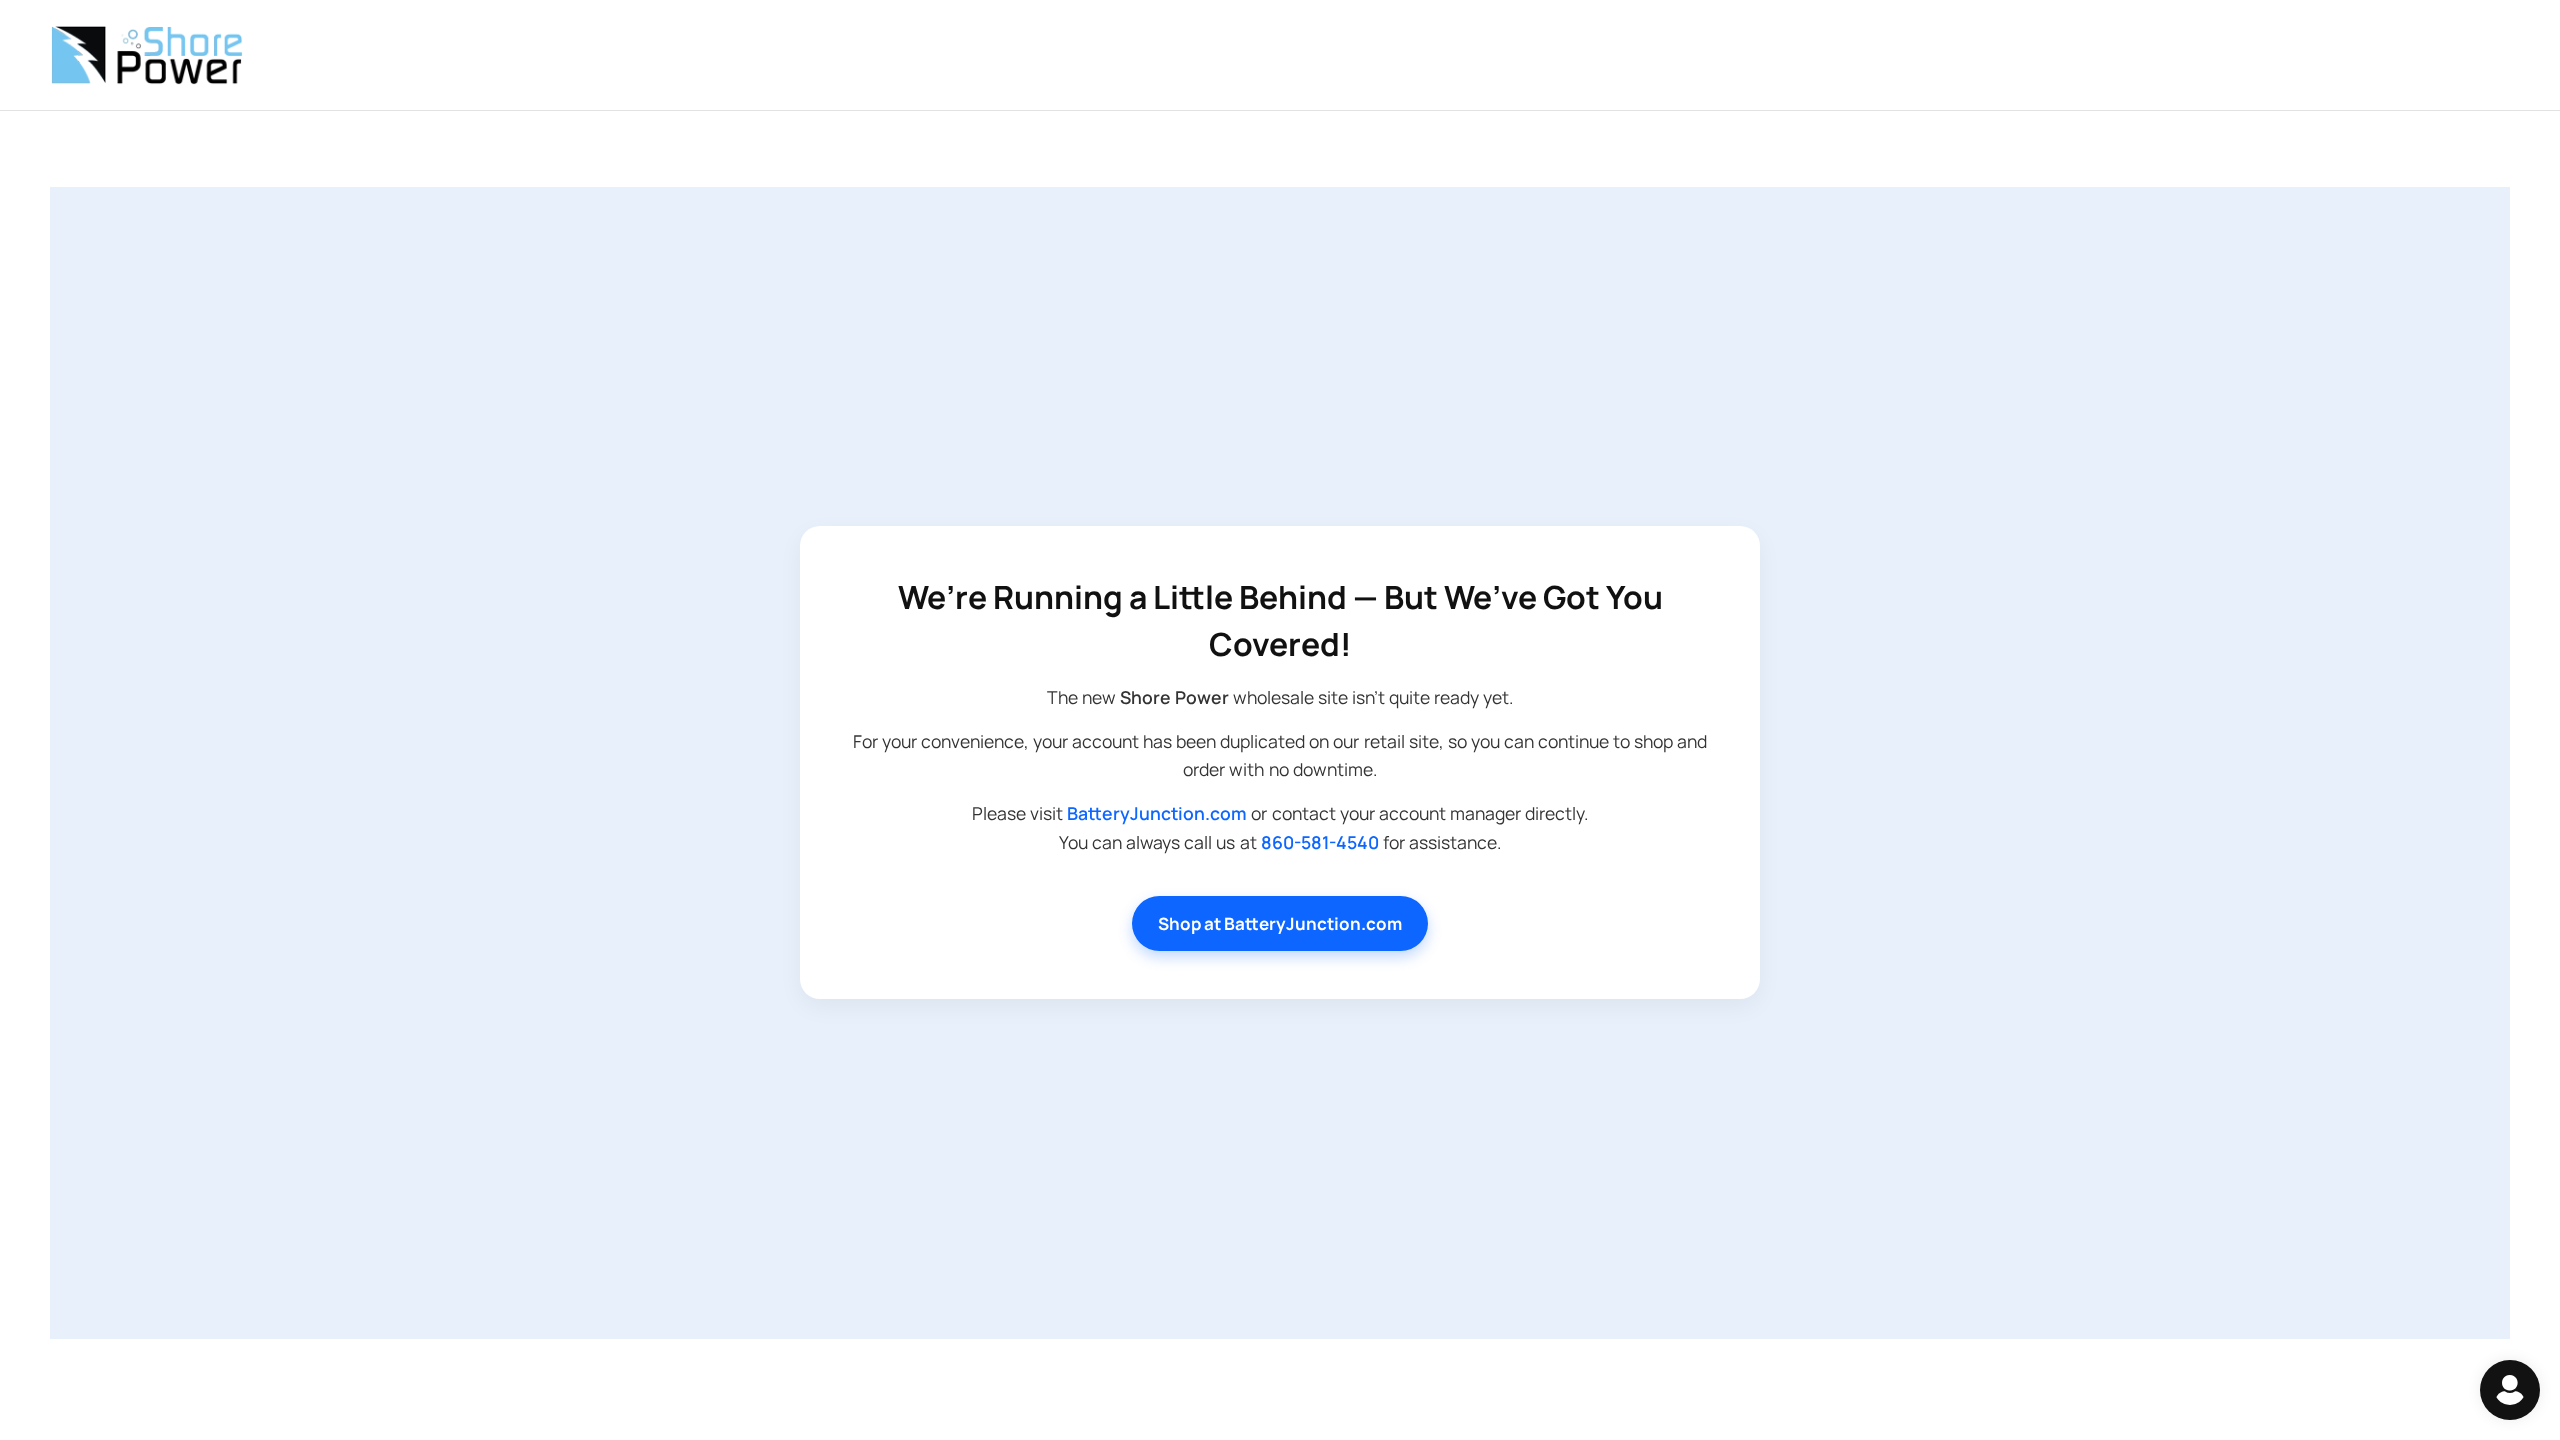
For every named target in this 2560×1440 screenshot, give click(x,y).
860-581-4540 (1320, 842)
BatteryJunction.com (1157, 813)
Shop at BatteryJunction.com (1280, 923)
